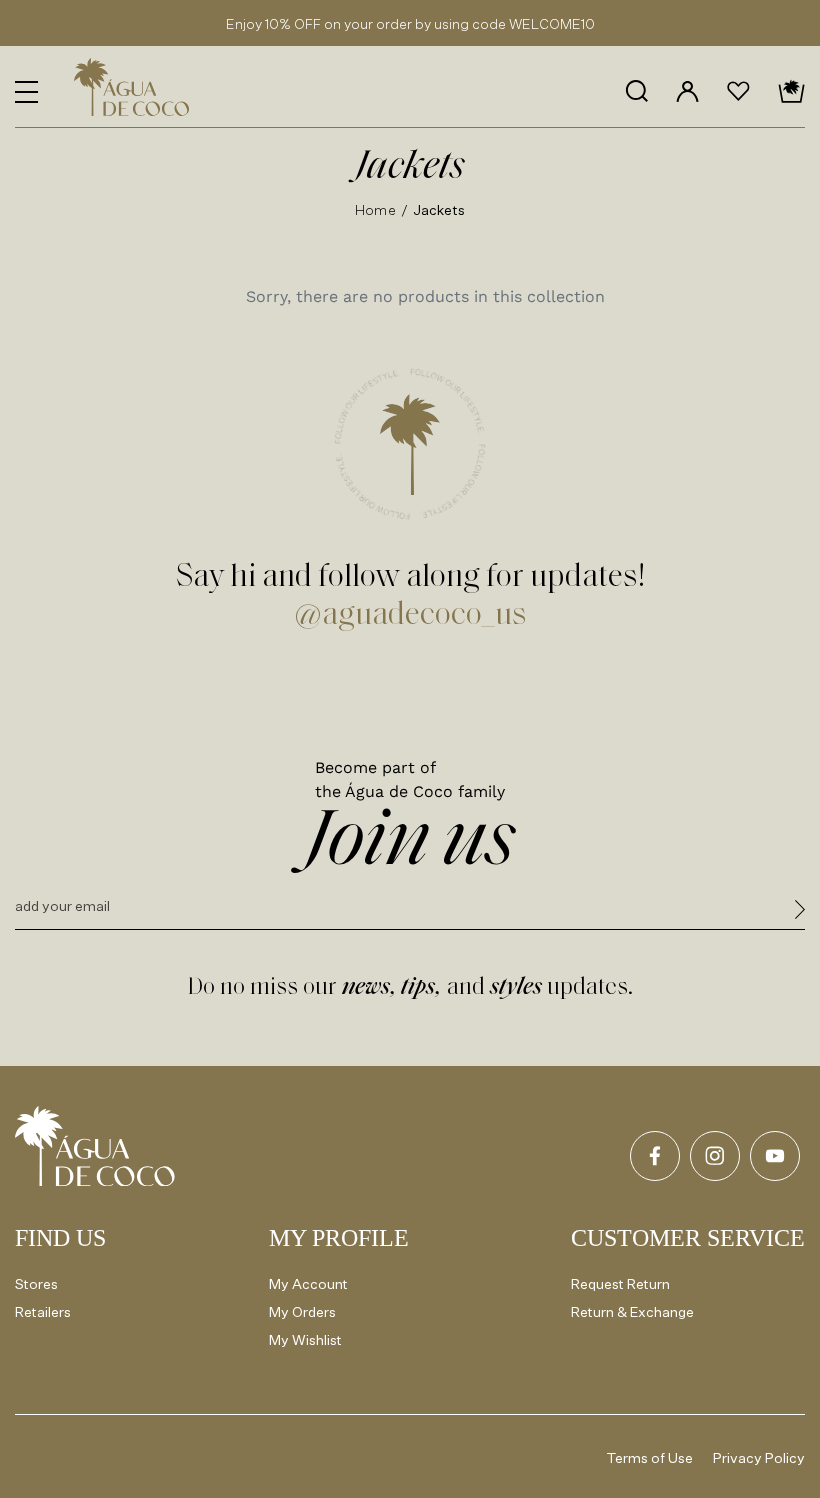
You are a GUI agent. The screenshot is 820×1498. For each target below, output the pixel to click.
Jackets (439, 209)
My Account (308, 1283)
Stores (36, 1283)
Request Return (620, 1283)
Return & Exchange (632, 1311)
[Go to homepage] (95, 1146)
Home (375, 209)
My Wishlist (305, 1339)
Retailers (43, 1311)
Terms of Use (650, 1457)
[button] (26, 92)
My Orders (302, 1311)
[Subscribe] (800, 912)
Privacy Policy (759, 1457)
